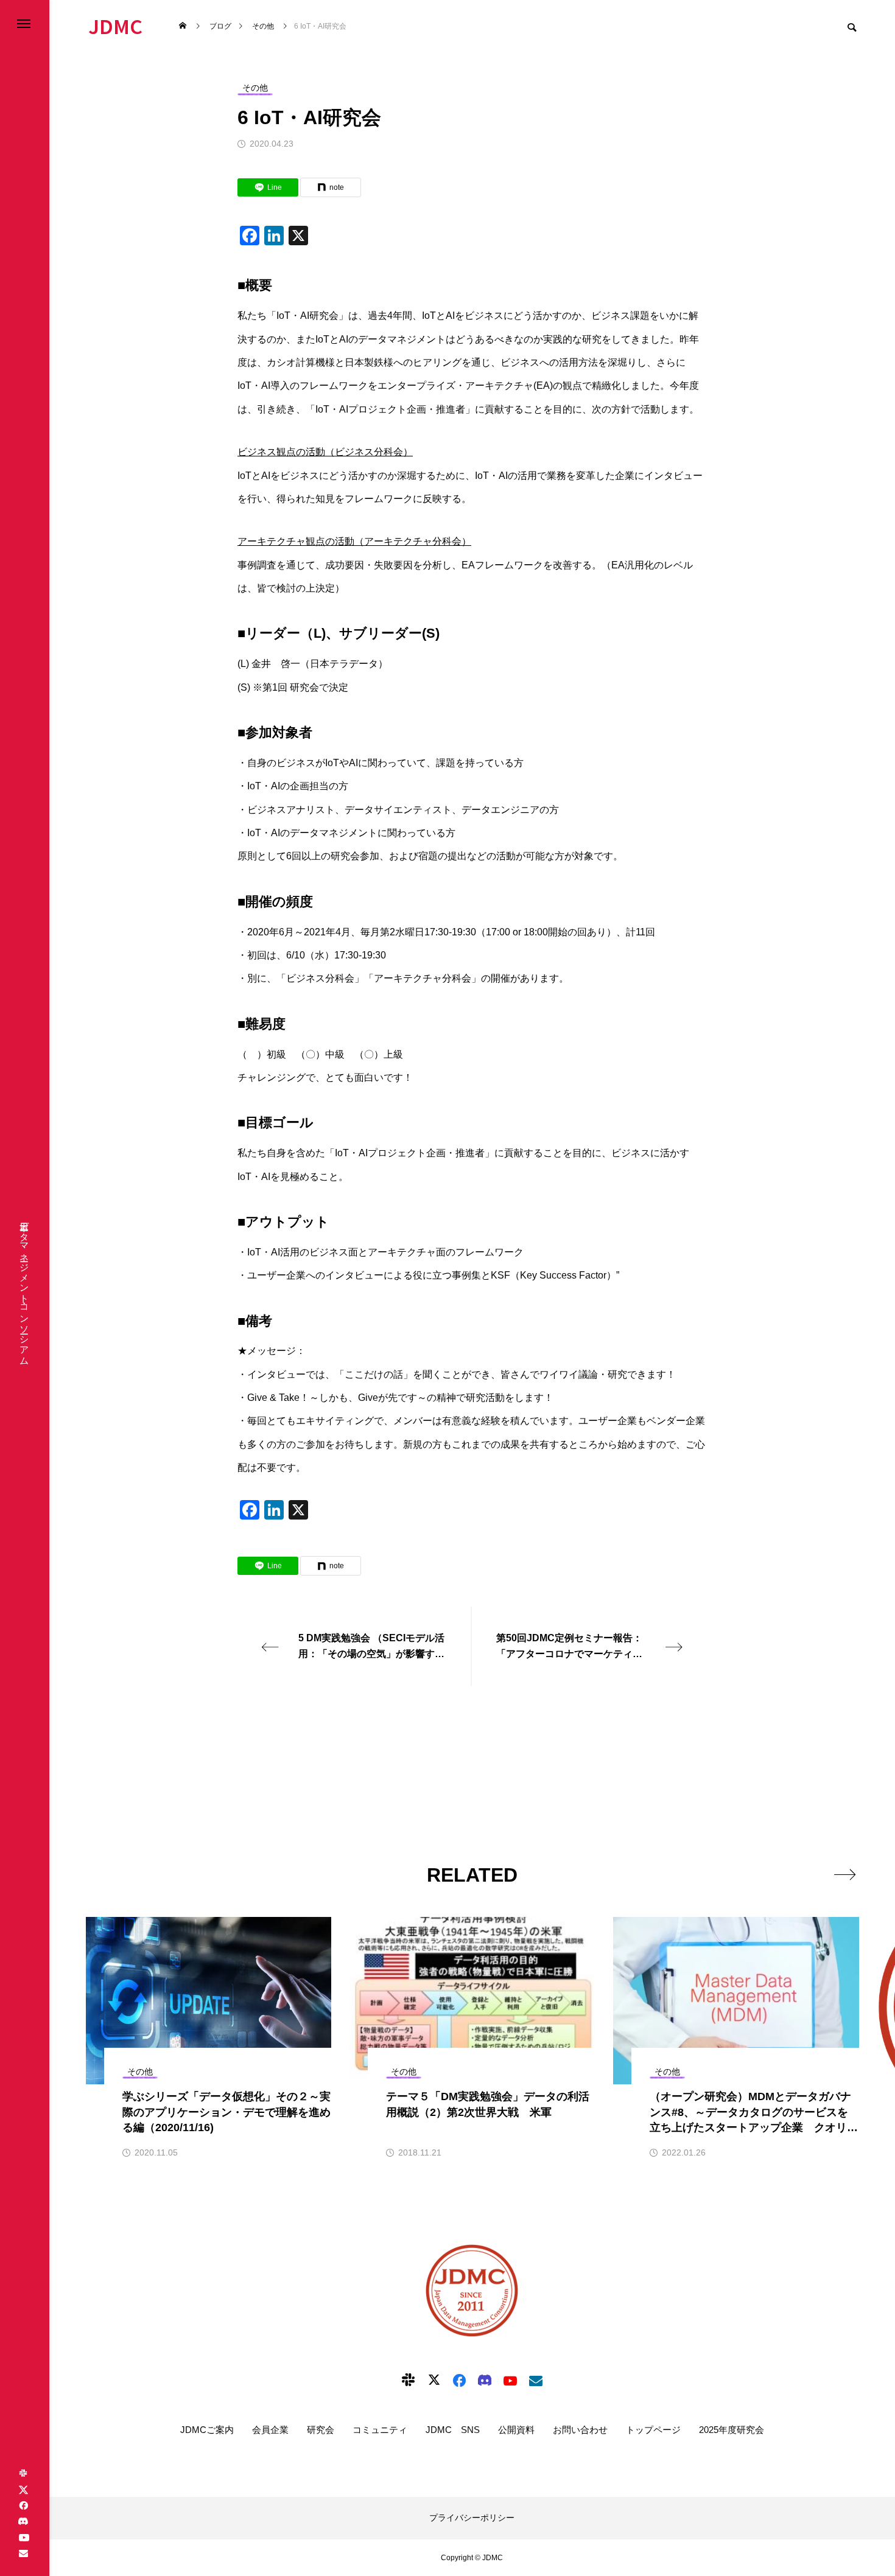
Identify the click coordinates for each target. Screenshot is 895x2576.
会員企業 (270, 2430)
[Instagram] (23, 2474)
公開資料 (516, 2430)
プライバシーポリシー (472, 2518)
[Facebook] (23, 2505)
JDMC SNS (453, 2430)
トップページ (653, 2430)
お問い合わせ (580, 2430)
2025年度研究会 (732, 2430)
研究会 (321, 2430)
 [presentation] (845, 1874)
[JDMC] (472, 2291)
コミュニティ (380, 2430)
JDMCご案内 (207, 2430)
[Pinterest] (23, 2521)
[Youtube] (24, 2537)
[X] (23, 2490)
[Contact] (23, 2553)
